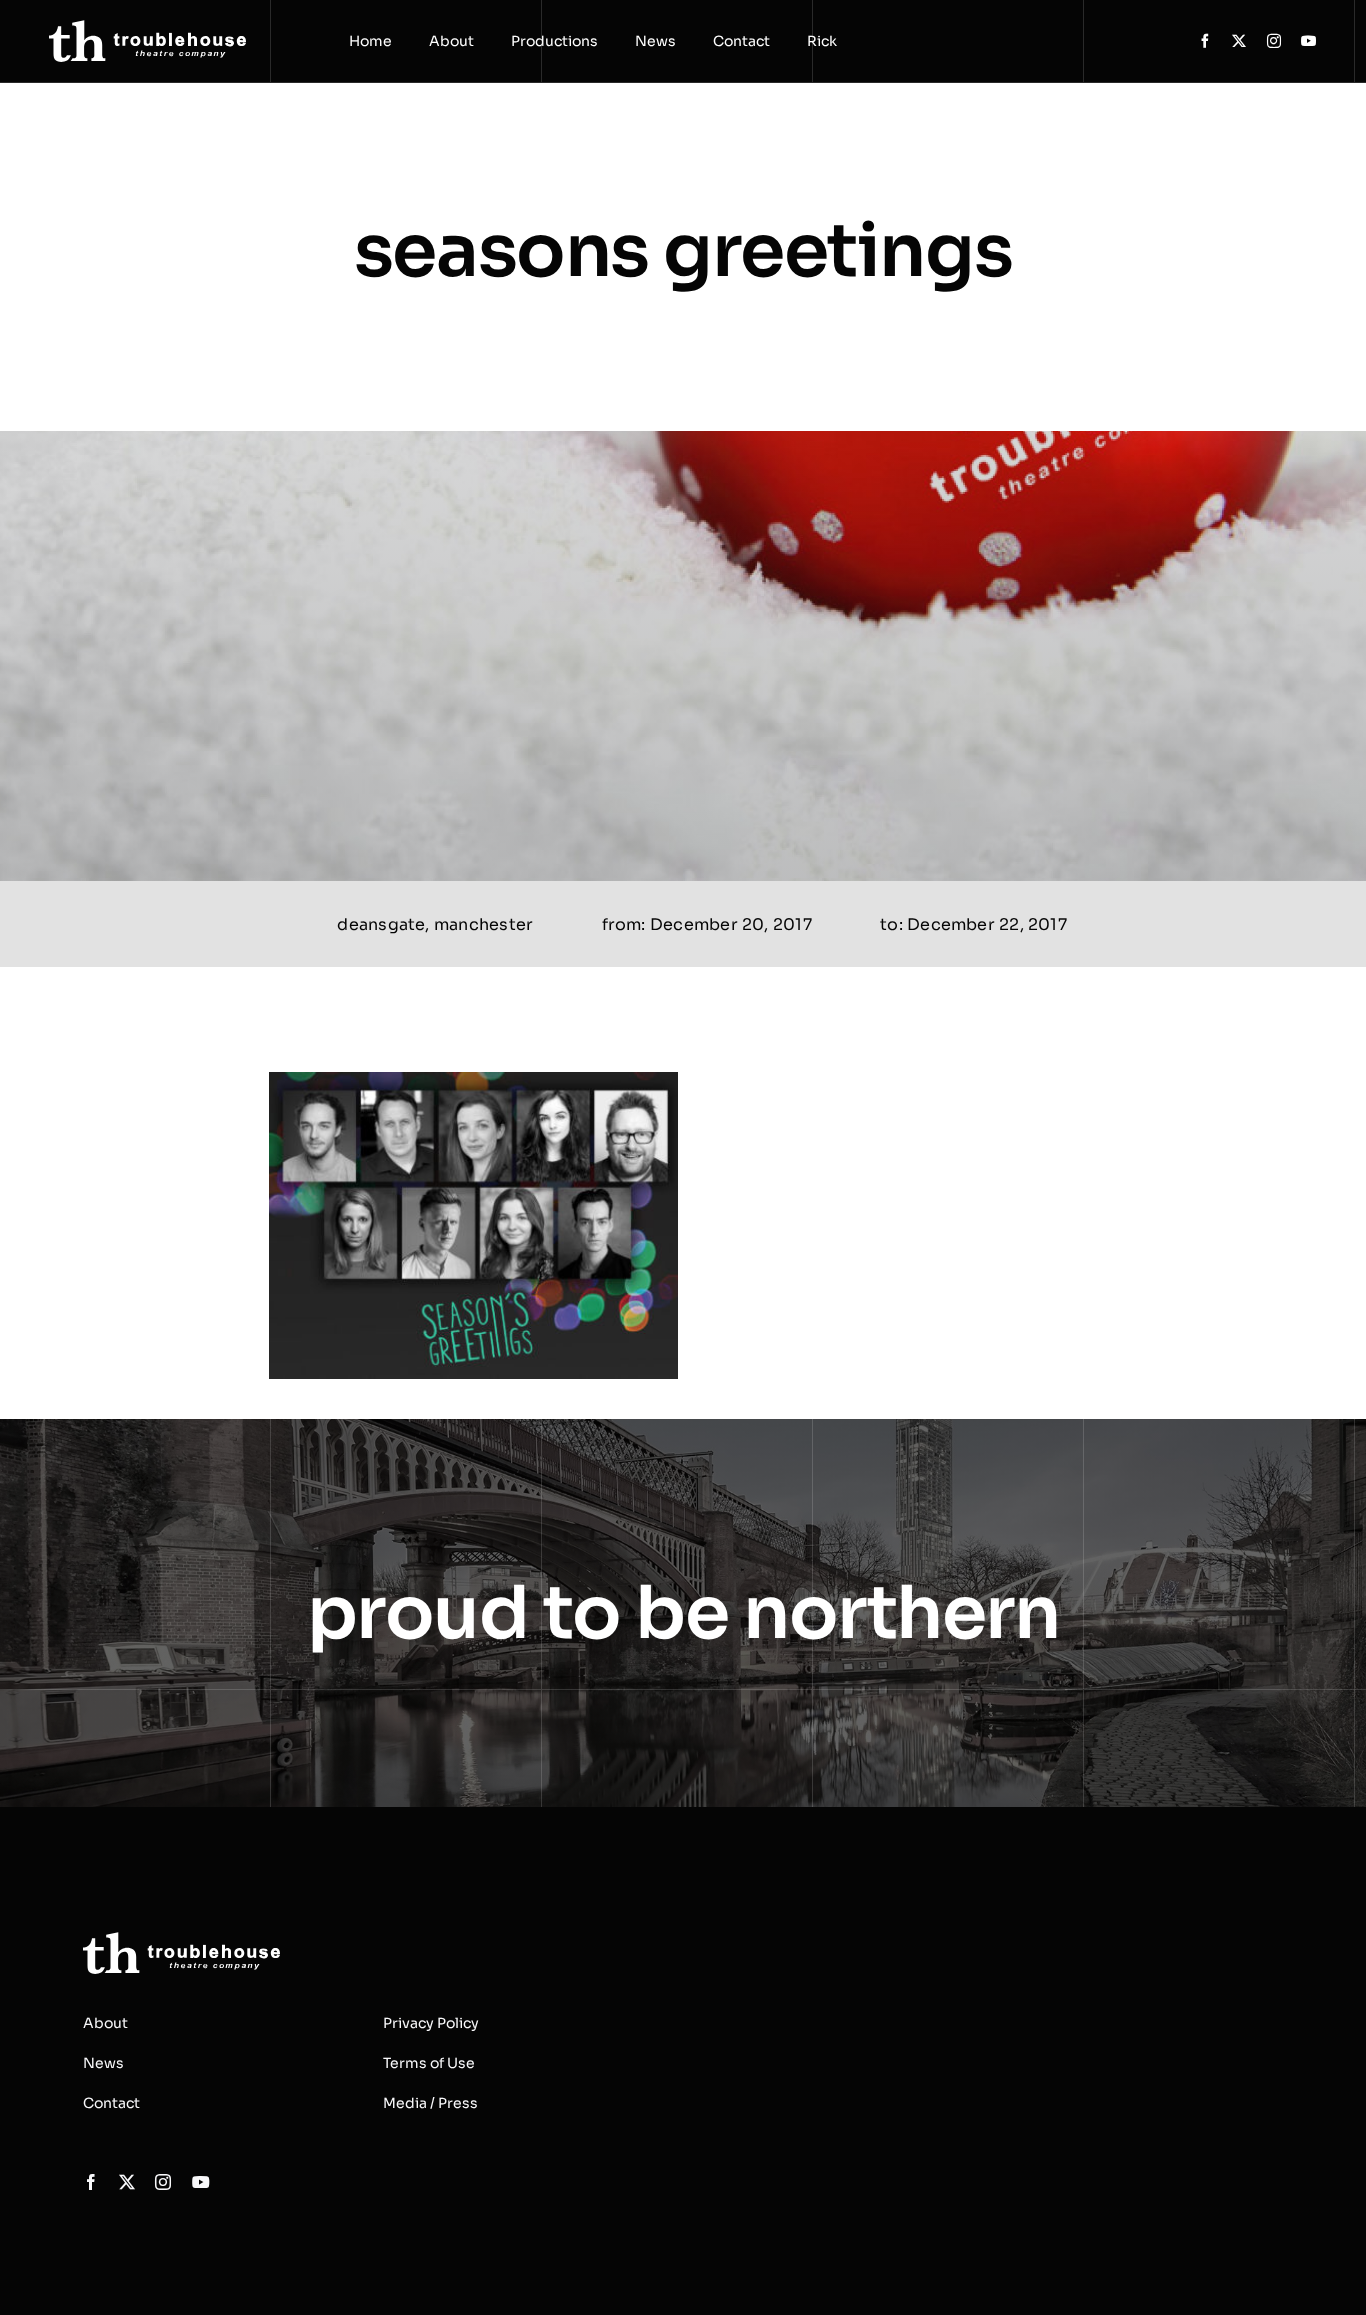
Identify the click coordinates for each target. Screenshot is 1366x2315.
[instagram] (1274, 41)
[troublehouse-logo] (147, 27)
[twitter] (1239, 41)
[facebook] (1205, 41)
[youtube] (1309, 41)
